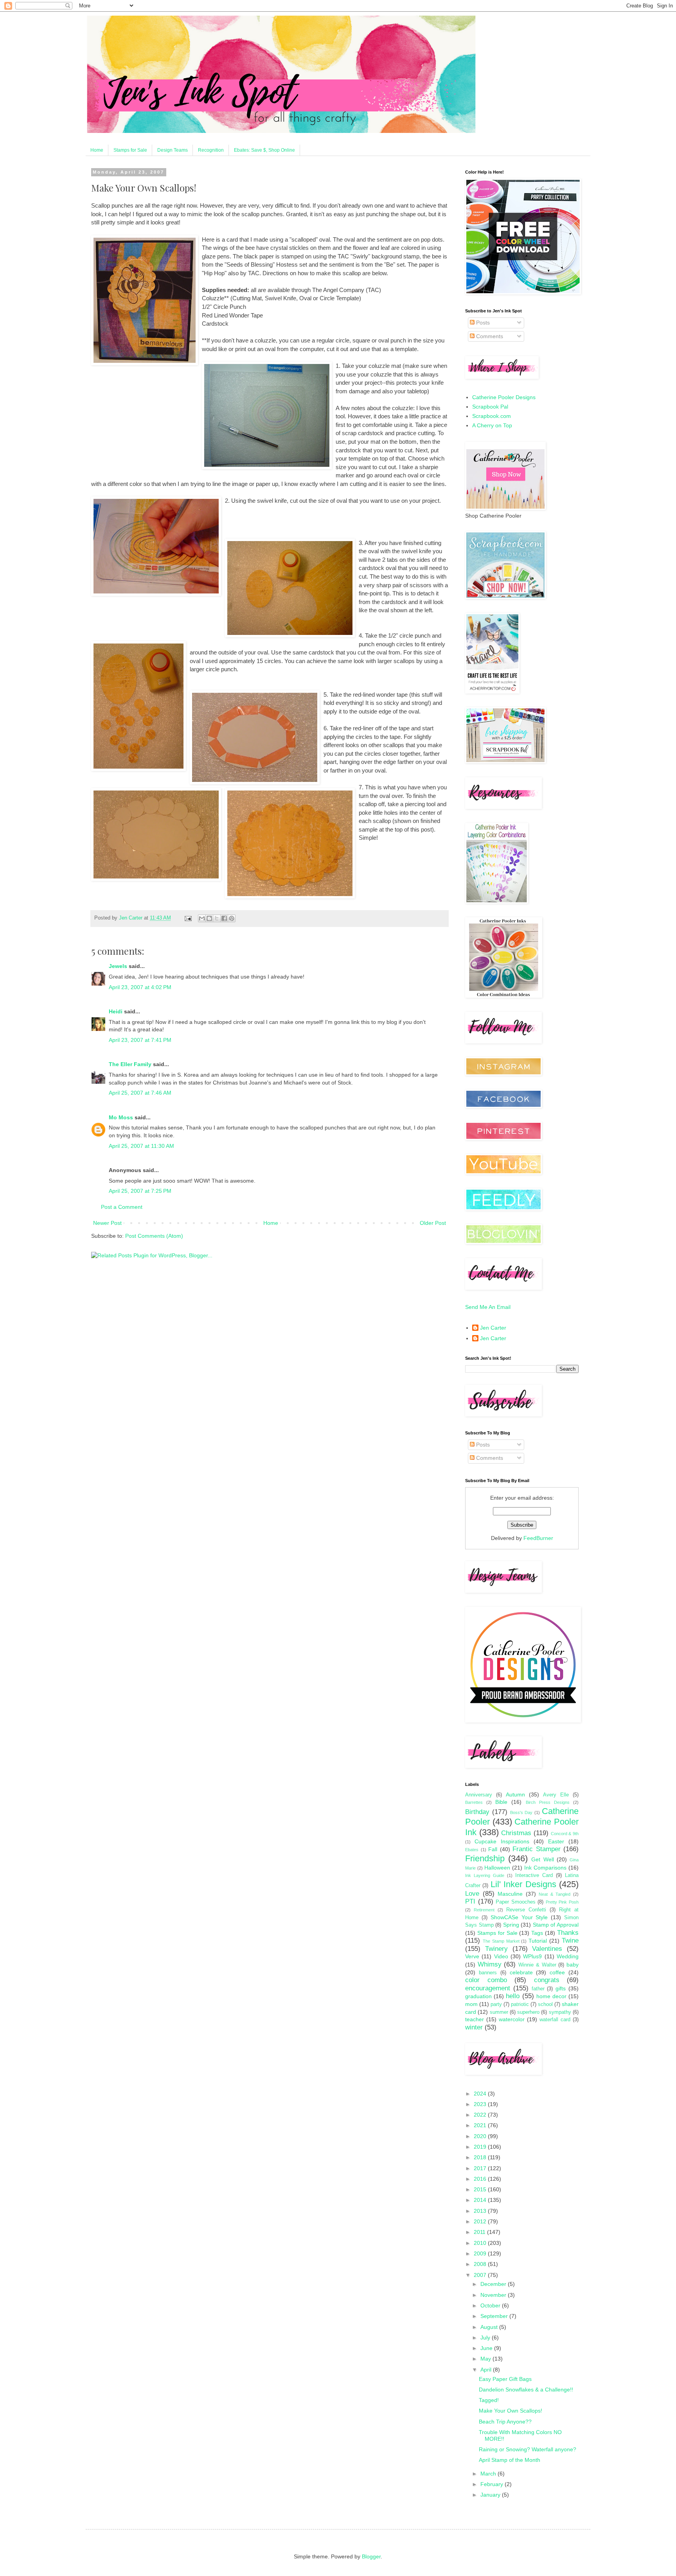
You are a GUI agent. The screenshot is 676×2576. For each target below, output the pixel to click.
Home (97, 150)
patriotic (520, 2004)
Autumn (515, 1794)
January (491, 2495)
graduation (478, 1996)
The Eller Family (130, 1064)
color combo (486, 1980)
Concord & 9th (565, 1834)
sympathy (560, 2012)
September (495, 2316)
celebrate (521, 1972)
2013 (481, 2211)
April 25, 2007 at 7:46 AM (140, 1093)
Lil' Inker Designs (523, 1884)
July (486, 2338)
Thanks (568, 1933)
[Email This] (202, 918)
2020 (481, 2136)
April (487, 2370)
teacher (475, 2019)
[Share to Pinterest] (232, 918)
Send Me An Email (488, 1307)
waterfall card (555, 2020)
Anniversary (479, 1795)
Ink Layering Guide (485, 1875)
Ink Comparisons (545, 1868)
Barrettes (474, 1802)
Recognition (211, 150)
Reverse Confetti (526, 1910)
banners (488, 1973)
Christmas (516, 1833)
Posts (482, 323)
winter (474, 2027)
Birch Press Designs (548, 1802)
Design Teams (173, 150)
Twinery (496, 1949)
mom (471, 2004)
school (545, 2004)
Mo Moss (121, 1117)
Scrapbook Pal (490, 407)
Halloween (497, 1868)
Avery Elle (556, 1795)
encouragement (488, 1988)
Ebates (472, 1850)
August (490, 2327)
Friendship (485, 1858)
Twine (570, 1941)
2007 (481, 2275)
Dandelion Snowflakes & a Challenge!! (526, 2390)
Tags (537, 1933)
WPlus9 (532, 1956)
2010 (481, 2243)
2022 (481, 2115)
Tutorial (538, 1941)
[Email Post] (188, 918)
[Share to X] (217, 918)
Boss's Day (521, 1812)
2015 (481, 2189)
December (494, 2284)
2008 (481, 2264)
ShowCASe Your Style (519, 1917)
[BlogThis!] (209, 918)
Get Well (542, 1859)
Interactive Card (534, 1875)
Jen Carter (493, 1328)
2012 (481, 2221)
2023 (481, 2104)
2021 (481, 2125)
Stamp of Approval (556, 1925)
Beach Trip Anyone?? (505, 2422)
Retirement (484, 1910)
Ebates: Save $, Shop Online (264, 150)
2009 (481, 2253)
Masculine (510, 1894)
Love (472, 1894)
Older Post (433, 1223)
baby (573, 1965)
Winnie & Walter (537, 1965)
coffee (557, 1972)
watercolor (512, 2019)
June (487, 2348)
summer (499, 2012)
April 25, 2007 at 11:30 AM (141, 1146)
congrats (547, 1980)
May (486, 2359)
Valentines (547, 1949)
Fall (493, 1849)
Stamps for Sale (130, 150)
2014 (481, 2200)
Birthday (477, 1812)
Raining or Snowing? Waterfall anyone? (528, 2449)
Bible (501, 1802)
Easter (556, 1841)
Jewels (118, 966)
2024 (481, 2094)
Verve (472, 1956)
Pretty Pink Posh (562, 1902)
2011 (480, 2232)
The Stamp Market (501, 1941)
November (494, 2295)
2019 (481, 2147)
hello (513, 1996)
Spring (511, 1925)
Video (501, 1956)
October (491, 2305)
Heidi (116, 1011)
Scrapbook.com (492, 416)
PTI (470, 1901)
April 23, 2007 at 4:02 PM (140, 987)
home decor (551, 1996)
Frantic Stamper (537, 1849)
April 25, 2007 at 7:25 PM (140, 1191)
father (538, 1989)
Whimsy (490, 1964)
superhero (528, 2012)
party (496, 2004)
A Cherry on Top (492, 425)
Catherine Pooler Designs (504, 397)
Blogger (371, 2556)
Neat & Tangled (555, 1894)
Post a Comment (122, 1207)
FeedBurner (538, 1538)
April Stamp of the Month (510, 2460)
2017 (481, 2168)
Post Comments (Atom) (154, 1236)
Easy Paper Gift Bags (505, 2379)
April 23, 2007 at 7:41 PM (140, 1040)
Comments (489, 336)
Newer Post (107, 1223)
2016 (481, 2179)
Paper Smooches (516, 1902)
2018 (481, 2157)
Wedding (568, 1956)
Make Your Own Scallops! (511, 2411)
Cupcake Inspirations (502, 1841)
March (489, 2474)
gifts (561, 1988)
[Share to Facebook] (224, 918)
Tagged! (489, 2400)
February (493, 2484)
